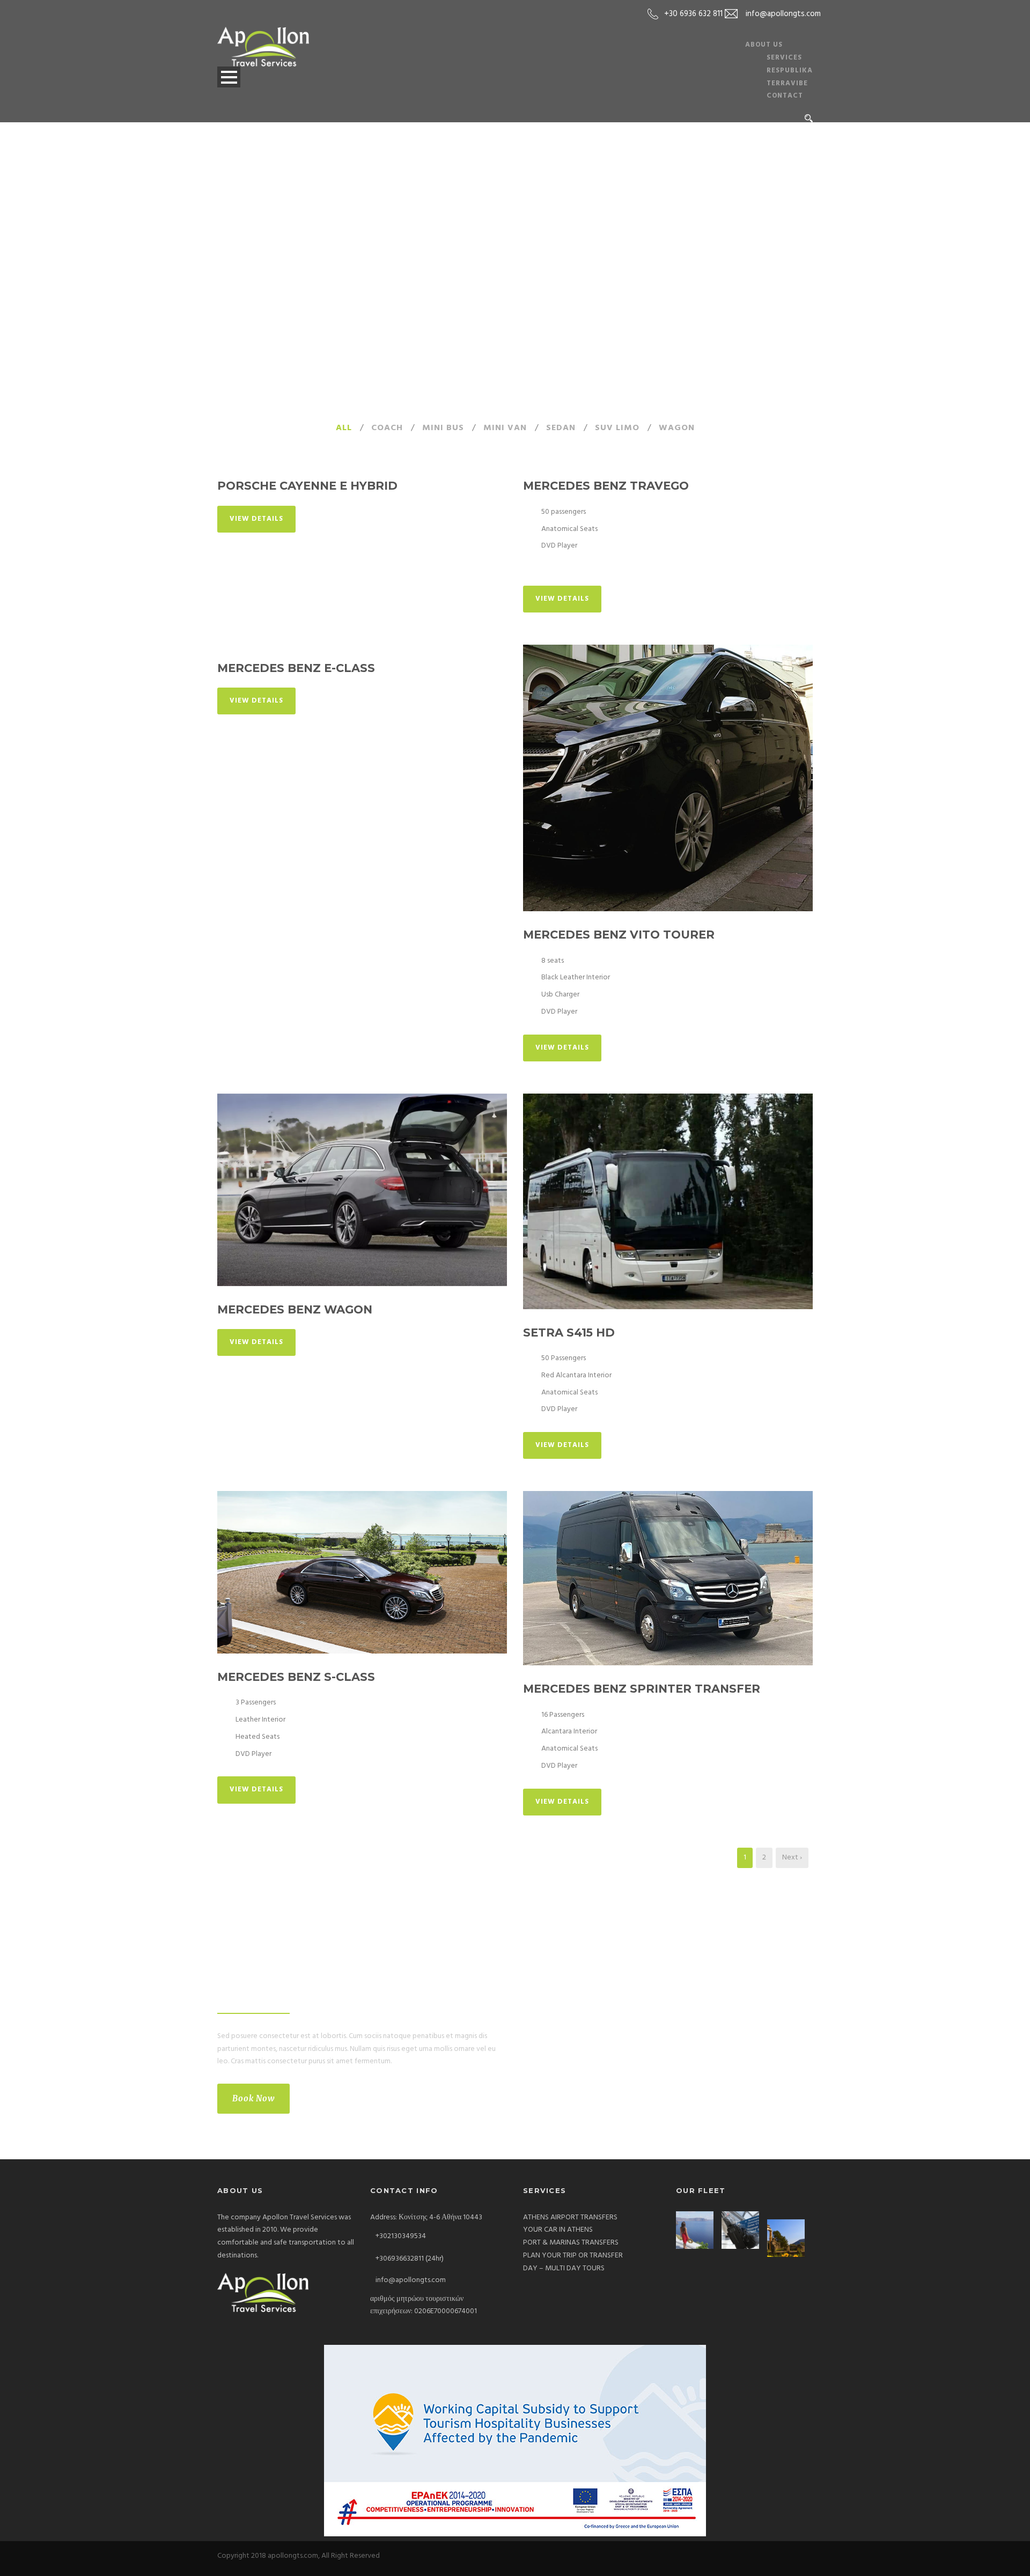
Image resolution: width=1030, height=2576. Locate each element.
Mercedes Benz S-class (296, 1677)
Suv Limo (617, 428)
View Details (256, 519)
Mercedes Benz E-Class (296, 668)
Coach (387, 428)
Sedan (561, 428)
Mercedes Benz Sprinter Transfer (642, 1689)
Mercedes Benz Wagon (295, 1309)
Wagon (677, 428)
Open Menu (229, 77)
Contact (785, 96)
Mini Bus (443, 428)
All (344, 428)
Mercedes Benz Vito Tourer (619, 935)
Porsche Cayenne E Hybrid (307, 486)
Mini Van (505, 428)
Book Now (253, 2098)
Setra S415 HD (569, 1333)
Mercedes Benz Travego (606, 486)
